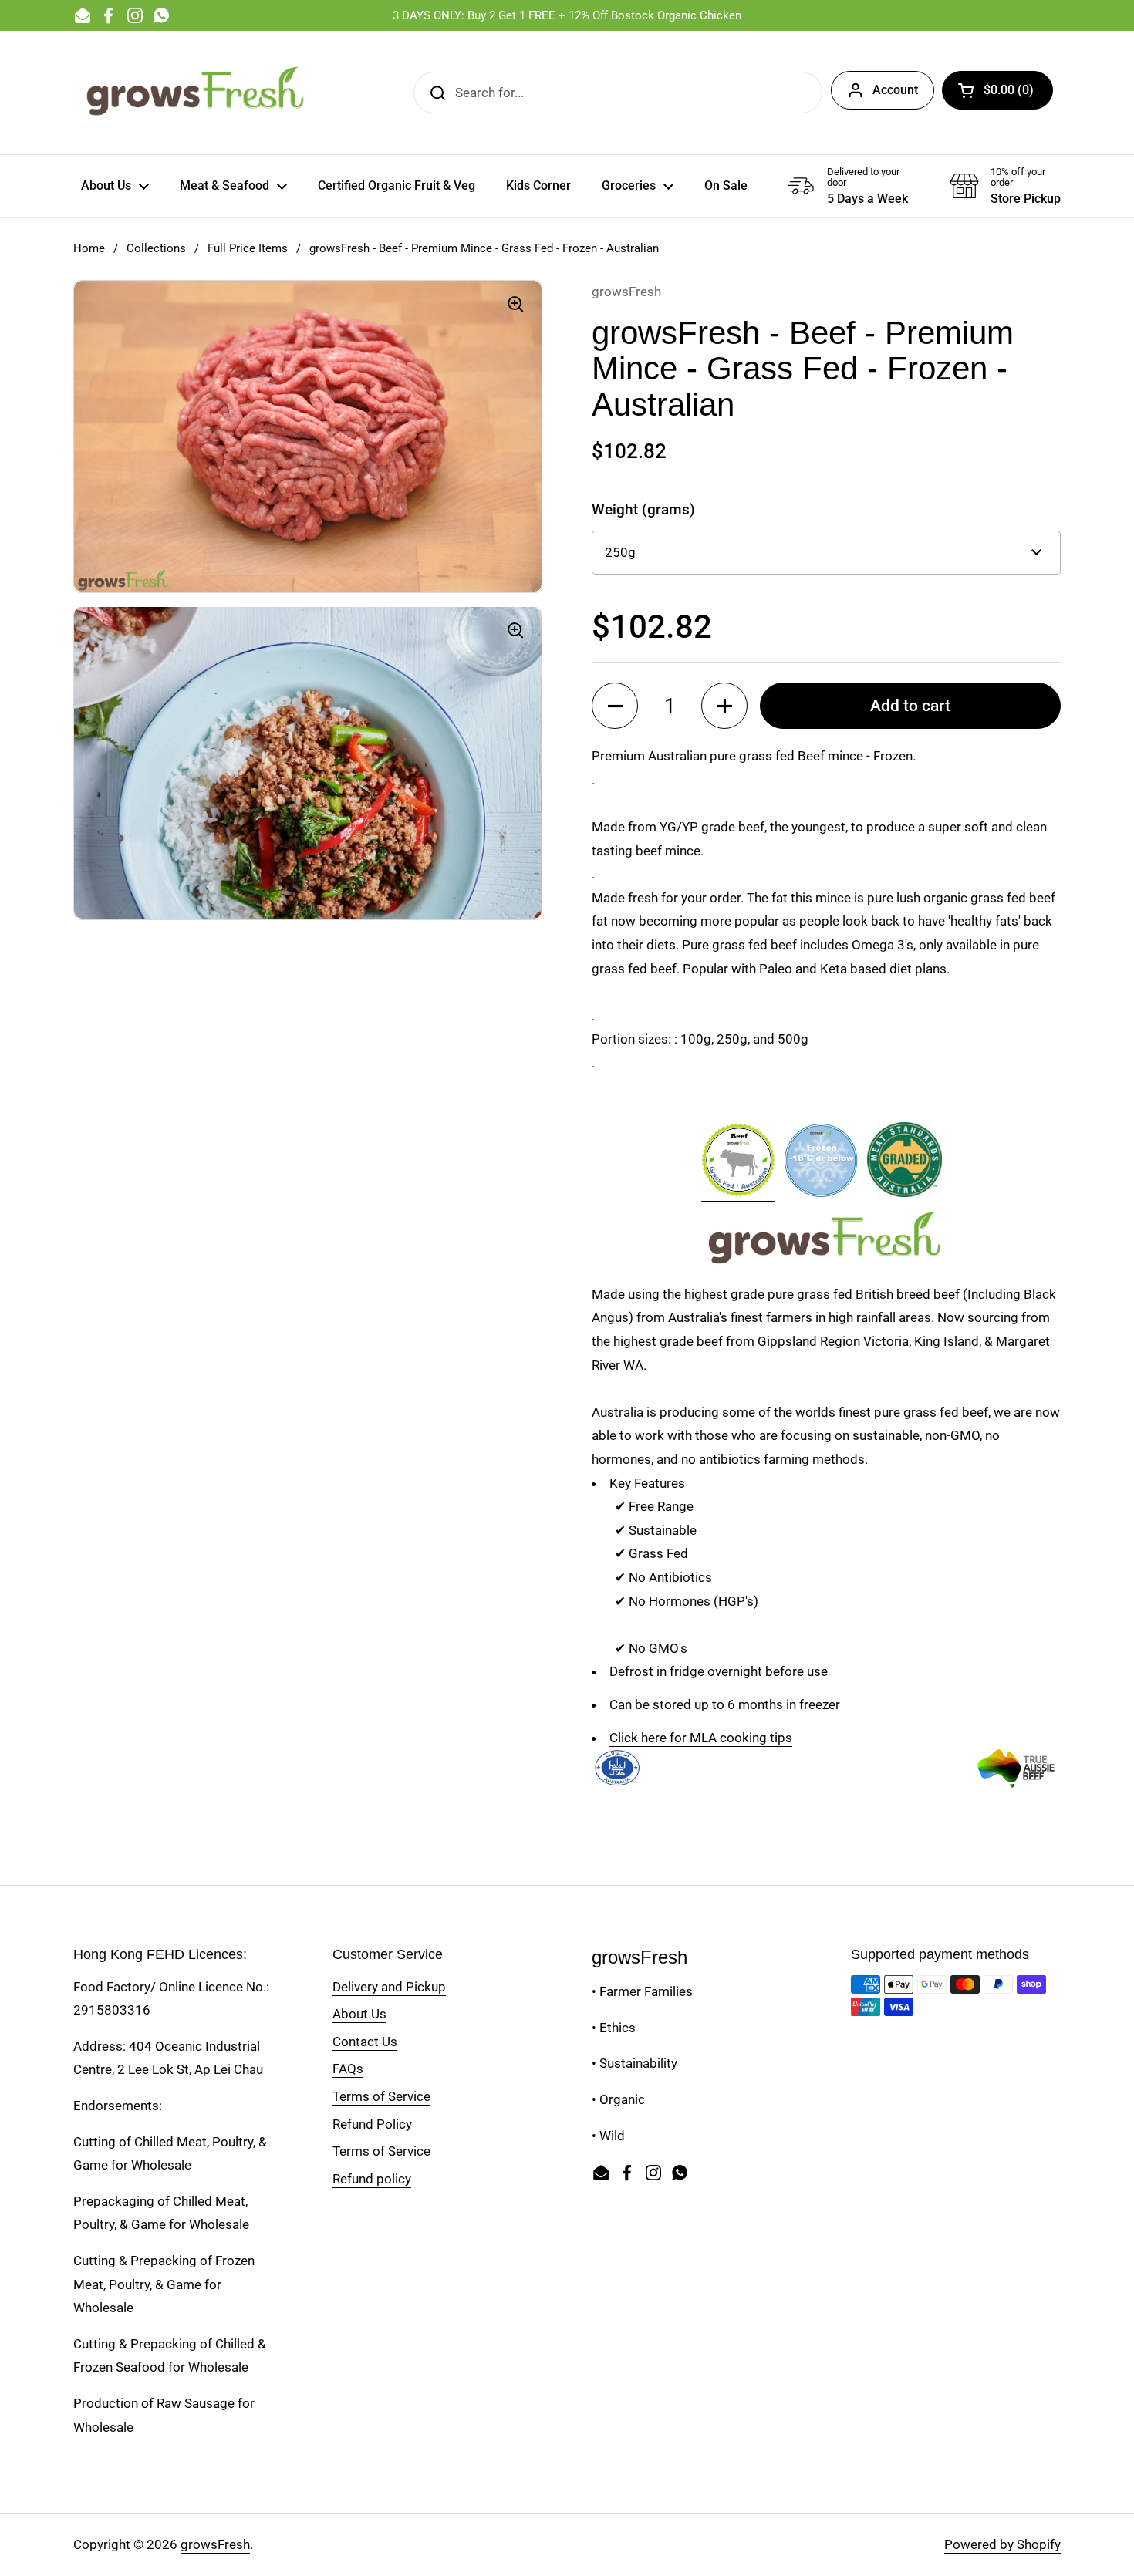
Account (895, 90)
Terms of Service (381, 2096)
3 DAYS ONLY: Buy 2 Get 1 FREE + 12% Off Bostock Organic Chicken (567, 15)
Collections (156, 248)
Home (89, 248)
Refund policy (372, 2179)
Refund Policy (372, 2124)
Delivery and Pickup (389, 1987)
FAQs (348, 2069)
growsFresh (215, 2544)
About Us (359, 2014)
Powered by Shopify (1002, 2544)
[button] (997, 90)
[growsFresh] (197, 93)
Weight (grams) (643, 509)
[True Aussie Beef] (1016, 1784)
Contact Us (365, 2042)
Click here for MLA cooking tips (701, 1738)
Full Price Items (248, 248)
